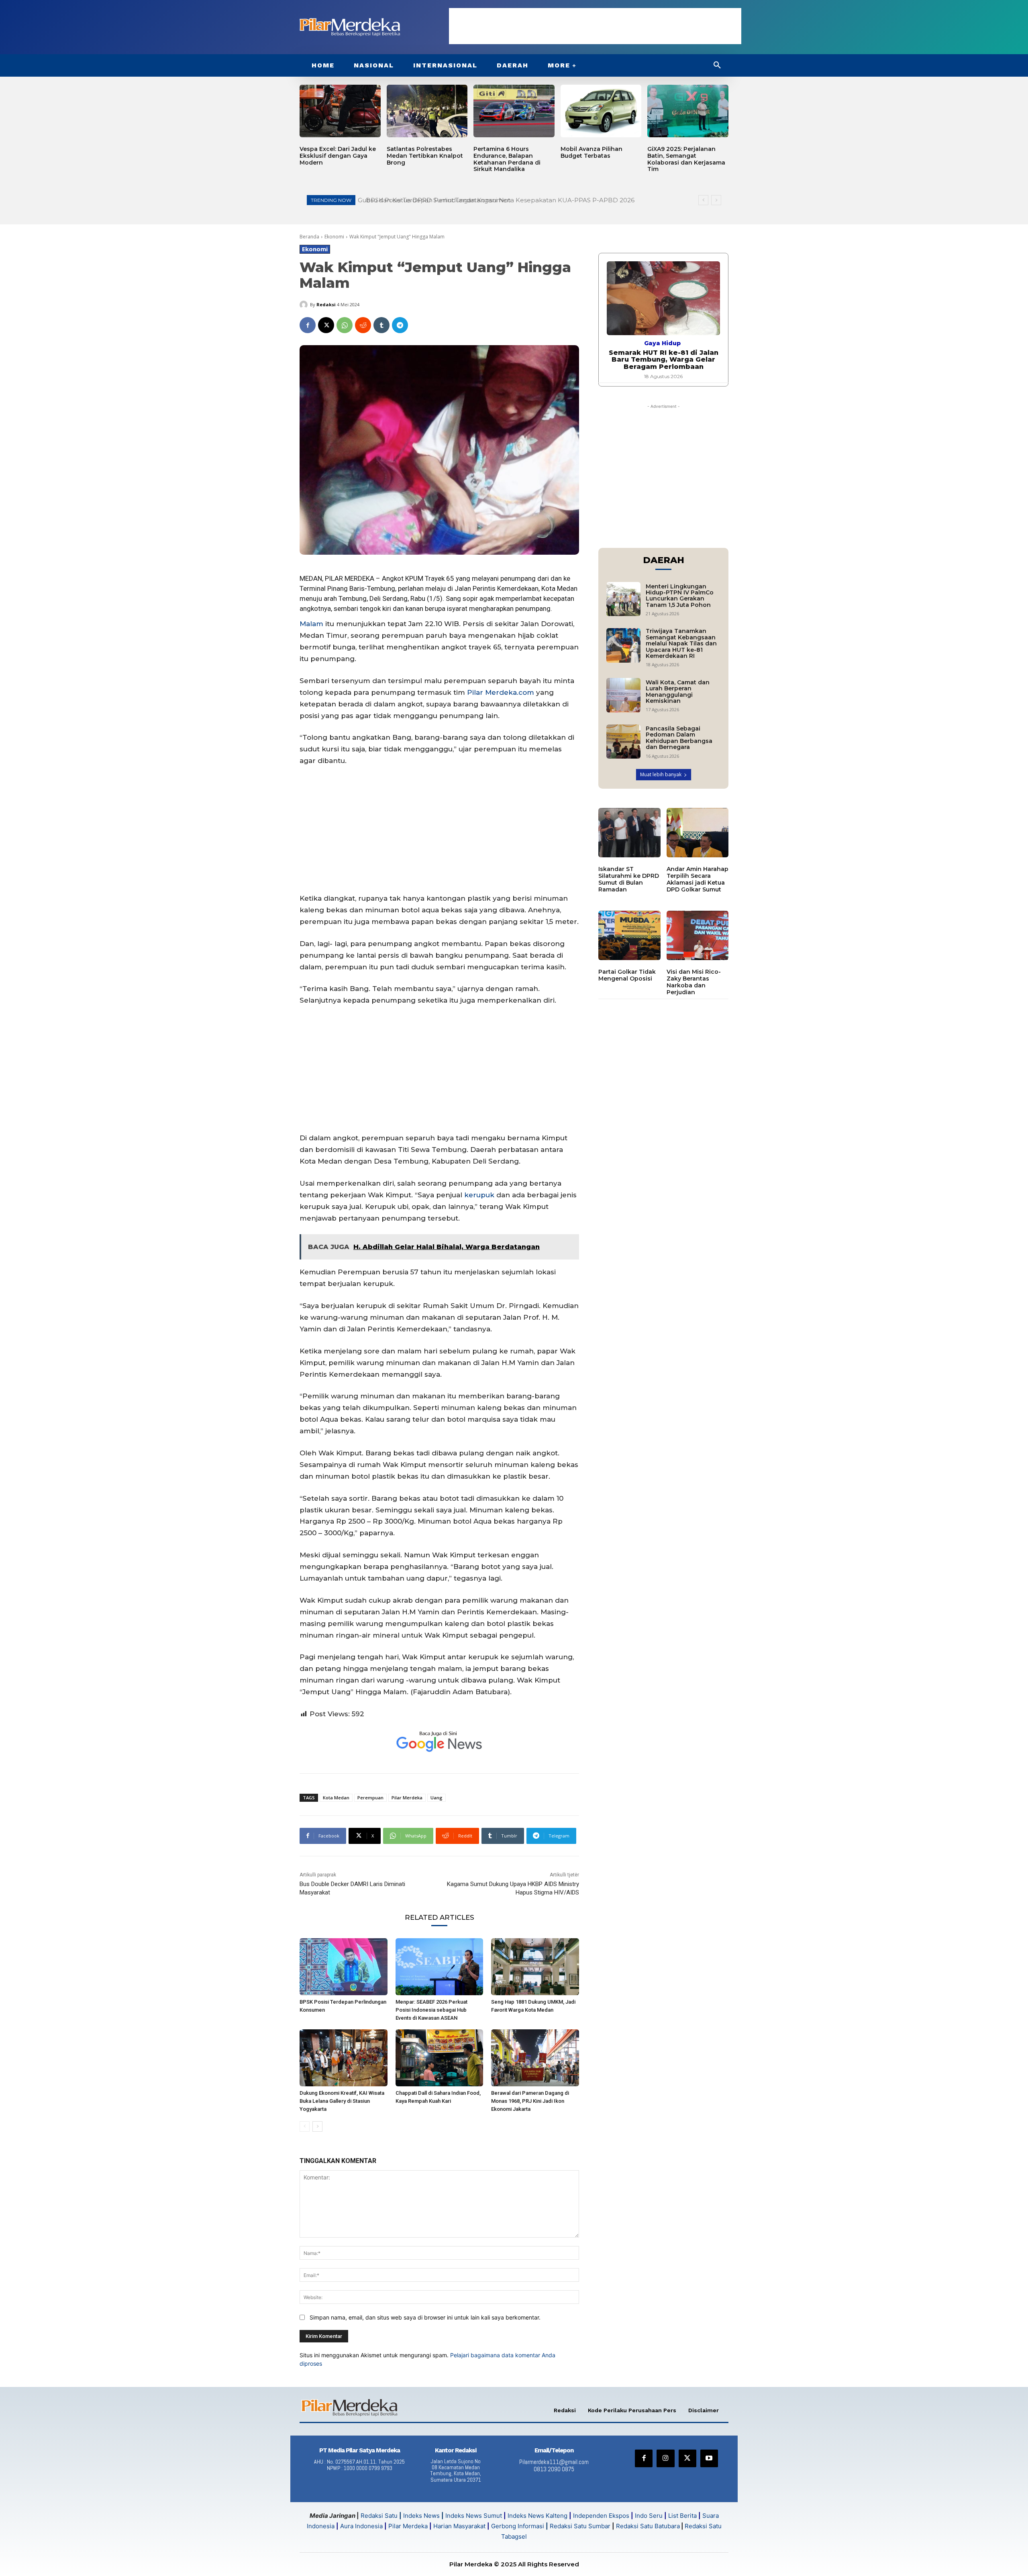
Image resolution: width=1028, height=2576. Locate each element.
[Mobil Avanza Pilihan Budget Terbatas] (601, 111)
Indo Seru (649, 2516)
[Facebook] (308, 325)
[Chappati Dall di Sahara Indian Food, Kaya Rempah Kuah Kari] (440, 2058)
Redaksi (326, 304)
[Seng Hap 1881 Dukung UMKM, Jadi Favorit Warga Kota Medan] (535, 1967)
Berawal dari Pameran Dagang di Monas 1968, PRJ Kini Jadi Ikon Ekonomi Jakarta (530, 2101)
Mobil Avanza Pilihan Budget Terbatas (592, 152)
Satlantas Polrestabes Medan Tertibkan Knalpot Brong (425, 156)
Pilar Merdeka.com (501, 692)
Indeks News (421, 2516)
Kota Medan (336, 1798)
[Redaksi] (305, 305)
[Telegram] (400, 325)
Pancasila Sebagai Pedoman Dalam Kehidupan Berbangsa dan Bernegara (679, 738)
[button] (717, 65)
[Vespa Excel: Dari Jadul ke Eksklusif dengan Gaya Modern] (340, 111)
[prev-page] (305, 2126)
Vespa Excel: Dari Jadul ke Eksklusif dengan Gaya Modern (338, 156)
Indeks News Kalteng (537, 2516)
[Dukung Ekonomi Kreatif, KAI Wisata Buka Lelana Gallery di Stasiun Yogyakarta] (344, 2058)
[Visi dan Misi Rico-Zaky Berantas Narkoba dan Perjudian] (698, 936)
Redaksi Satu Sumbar (581, 2526)
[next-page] (317, 2126)
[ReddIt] (363, 325)
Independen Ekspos (601, 2516)
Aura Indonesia (361, 2526)
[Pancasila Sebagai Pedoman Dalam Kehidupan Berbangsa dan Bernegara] (623, 742)
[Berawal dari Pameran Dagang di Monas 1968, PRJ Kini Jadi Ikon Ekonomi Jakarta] (535, 2058)
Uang (436, 1798)
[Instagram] (665, 2458)
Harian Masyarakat (459, 2526)
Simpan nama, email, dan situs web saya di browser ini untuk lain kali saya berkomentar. (425, 2317)
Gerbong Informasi (518, 2526)
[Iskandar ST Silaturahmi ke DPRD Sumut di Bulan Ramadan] (629, 833)
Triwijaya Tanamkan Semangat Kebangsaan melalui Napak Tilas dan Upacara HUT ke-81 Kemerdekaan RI (681, 643)
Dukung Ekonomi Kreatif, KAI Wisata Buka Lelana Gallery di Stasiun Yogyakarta (342, 2101)
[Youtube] (709, 2458)
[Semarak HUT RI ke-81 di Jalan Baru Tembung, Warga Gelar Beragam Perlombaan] (663, 298)
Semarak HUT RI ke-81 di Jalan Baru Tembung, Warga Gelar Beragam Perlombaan (664, 360)
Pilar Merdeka (407, 1798)
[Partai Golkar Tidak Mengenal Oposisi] (629, 936)
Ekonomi (334, 237)
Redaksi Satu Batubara (648, 2526)
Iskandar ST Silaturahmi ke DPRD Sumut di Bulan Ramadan (629, 879)
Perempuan (370, 1798)
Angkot (393, 578)
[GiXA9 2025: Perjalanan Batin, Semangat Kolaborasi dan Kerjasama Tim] (688, 111)
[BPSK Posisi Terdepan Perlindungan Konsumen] (344, 1967)
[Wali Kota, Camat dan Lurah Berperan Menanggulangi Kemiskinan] (623, 695)
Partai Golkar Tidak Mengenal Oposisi (627, 975)
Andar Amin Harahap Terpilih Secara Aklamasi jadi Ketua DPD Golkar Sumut (698, 879)
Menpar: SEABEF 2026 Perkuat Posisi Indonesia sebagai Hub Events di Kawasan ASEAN (431, 2010)
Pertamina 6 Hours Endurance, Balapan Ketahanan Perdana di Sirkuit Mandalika (507, 159)
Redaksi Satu (379, 2516)
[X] (326, 325)
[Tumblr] (381, 325)
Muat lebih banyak (661, 774)
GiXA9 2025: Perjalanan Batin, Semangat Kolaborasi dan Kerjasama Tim (686, 159)
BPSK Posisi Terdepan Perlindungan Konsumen (434, 200)
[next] (716, 200)
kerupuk (479, 1195)
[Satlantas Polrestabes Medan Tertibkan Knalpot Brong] (427, 111)
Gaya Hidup (662, 343)
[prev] (703, 200)
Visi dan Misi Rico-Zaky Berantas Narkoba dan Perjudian (694, 982)
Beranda (309, 237)
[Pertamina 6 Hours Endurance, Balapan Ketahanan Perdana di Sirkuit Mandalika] (514, 111)
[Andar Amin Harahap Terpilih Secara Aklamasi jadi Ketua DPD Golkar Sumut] (698, 833)
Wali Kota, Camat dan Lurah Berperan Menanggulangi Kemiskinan (678, 692)
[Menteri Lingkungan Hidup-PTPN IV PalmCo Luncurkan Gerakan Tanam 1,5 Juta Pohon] (623, 599)
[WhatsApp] (345, 325)
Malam (311, 624)
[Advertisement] (595, 26)
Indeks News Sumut (474, 2516)
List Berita (682, 2516)
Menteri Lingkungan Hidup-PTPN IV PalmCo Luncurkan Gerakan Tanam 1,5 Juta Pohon (680, 596)
